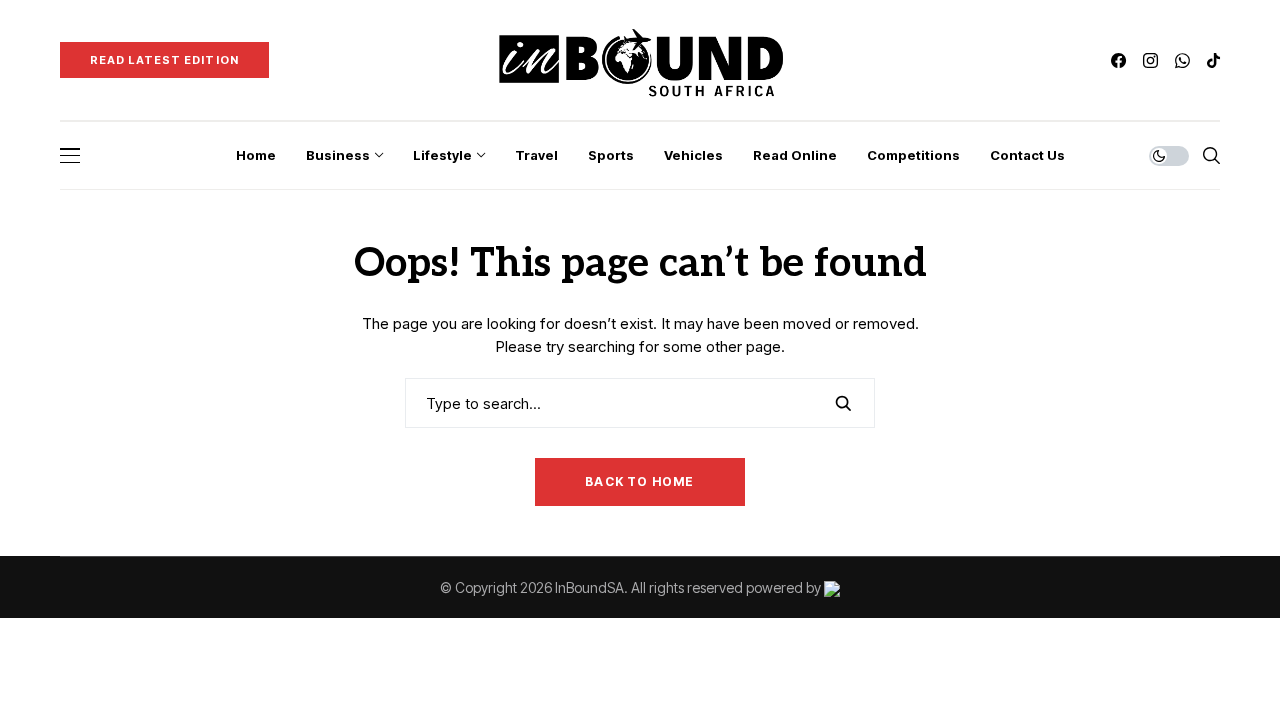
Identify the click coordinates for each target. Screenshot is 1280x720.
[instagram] (1150, 60)
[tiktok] (1213, 60)
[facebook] (1118, 60)
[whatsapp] (1182, 60)
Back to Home (639, 481)
